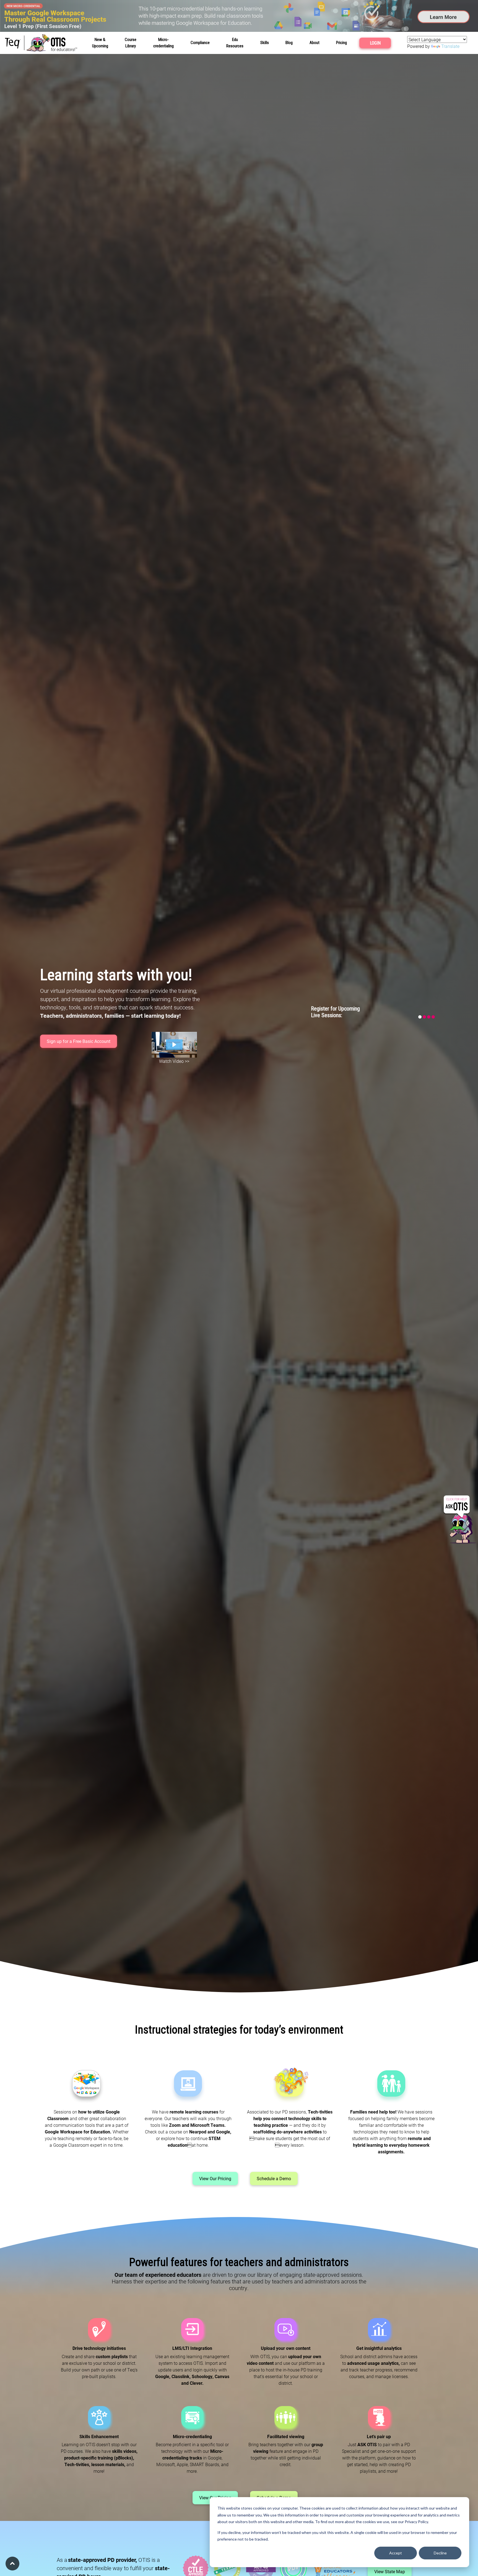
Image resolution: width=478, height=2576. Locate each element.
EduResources (235, 43)
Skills (265, 43)
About (315, 43)
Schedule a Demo (274, 2178)
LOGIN (375, 43)
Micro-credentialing (163, 43)
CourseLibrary (131, 43)
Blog (289, 43)
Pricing (341, 43)
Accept (396, 2553)
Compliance (200, 43)
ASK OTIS (367, 2444)
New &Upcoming (100, 43)
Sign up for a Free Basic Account (79, 1041)
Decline (440, 2553)
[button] (174, 1045)
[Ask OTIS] (460, 1520)
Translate (450, 46)
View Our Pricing (215, 2178)
